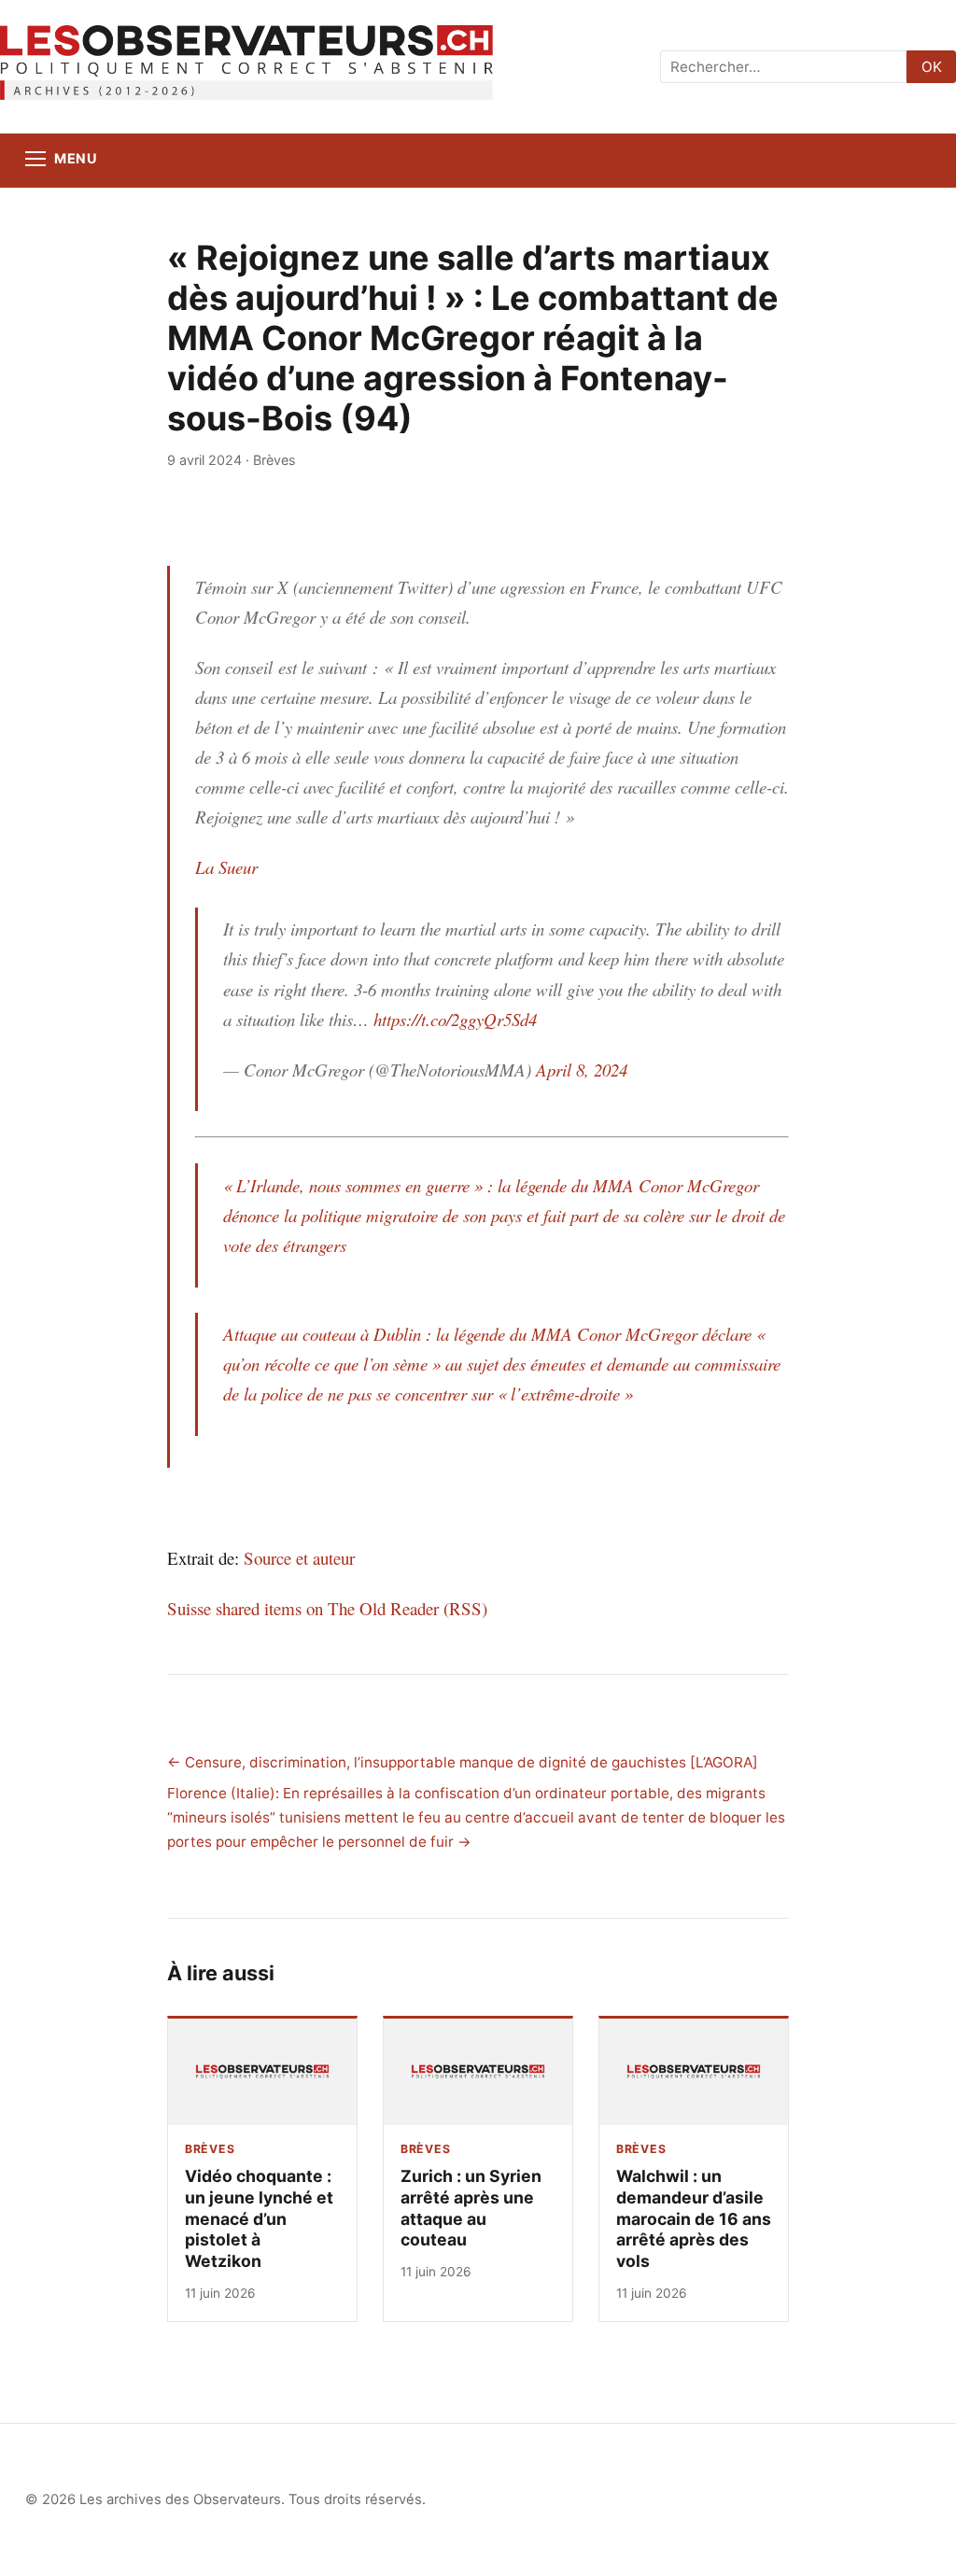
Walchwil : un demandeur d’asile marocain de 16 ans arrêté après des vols (694, 2219)
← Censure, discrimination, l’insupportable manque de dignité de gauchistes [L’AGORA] (463, 1762)
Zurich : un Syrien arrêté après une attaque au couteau (471, 2208)
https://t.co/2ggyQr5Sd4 (455, 1019)
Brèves (274, 460)
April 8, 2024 (582, 1070)
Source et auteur (299, 1558)
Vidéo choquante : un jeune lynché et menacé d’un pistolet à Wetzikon (259, 2219)
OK (932, 67)
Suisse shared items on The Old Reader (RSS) (327, 1608)
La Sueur (226, 867)
